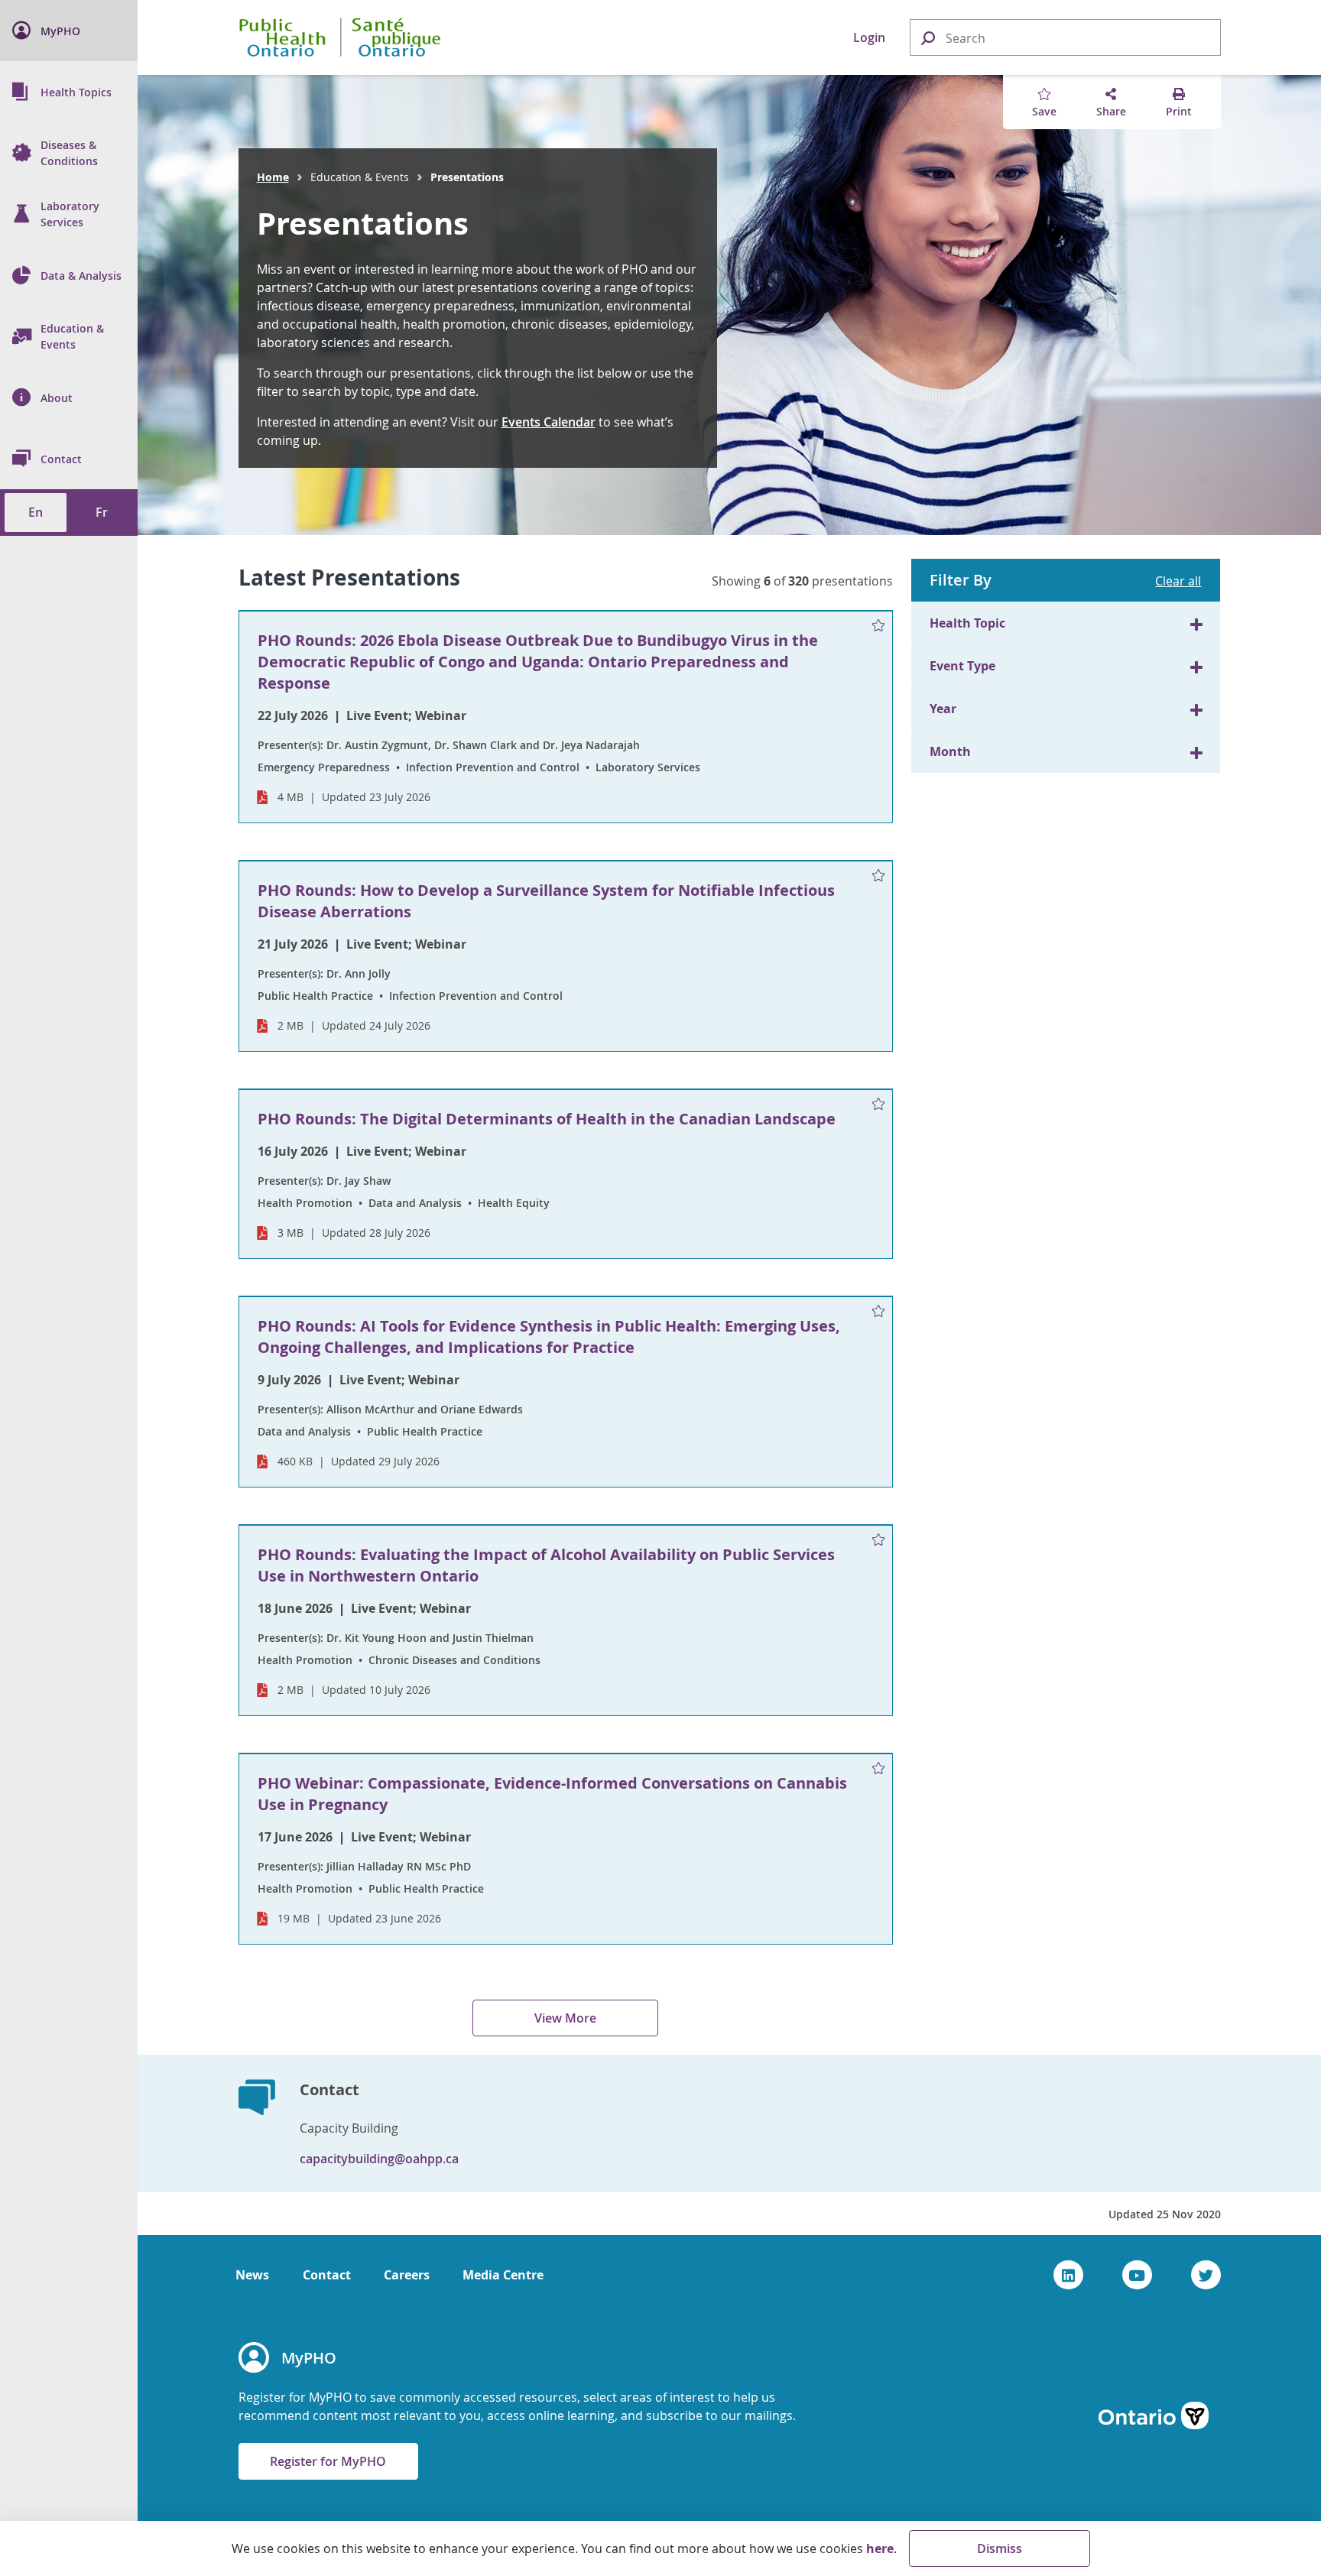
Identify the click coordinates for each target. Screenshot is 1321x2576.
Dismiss (1000, 2548)
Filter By (961, 580)
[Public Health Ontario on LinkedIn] (1068, 2275)
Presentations (363, 223)
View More (565, 2018)
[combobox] (1065, 38)
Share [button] (1111, 111)
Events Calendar (549, 422)
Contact (327, 2275)
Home (273, 177)
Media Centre (503, 2275)
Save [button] (1044, 111)
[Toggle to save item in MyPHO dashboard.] (878, 626)
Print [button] (1179, 111)
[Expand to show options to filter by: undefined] (1196, 623)
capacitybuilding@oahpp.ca (379, 2159)
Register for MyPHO (328, 2461)
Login (869, 37)
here (880, 2548)
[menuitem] (69, 31)
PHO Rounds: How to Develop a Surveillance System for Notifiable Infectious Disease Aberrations (546, 901)
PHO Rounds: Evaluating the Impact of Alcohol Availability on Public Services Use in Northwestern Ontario (546, 1565)
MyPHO (309, 2358)
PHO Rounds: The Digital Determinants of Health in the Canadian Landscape (547, 1119)
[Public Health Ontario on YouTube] (1137, 2275)
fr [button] (102, 512)
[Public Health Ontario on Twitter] (1206, 2275)
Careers (407, 2275)
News (252, 2275)
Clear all (1178, 581)
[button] (927, 37)
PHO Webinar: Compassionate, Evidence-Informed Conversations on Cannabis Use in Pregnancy (552, 1794)
